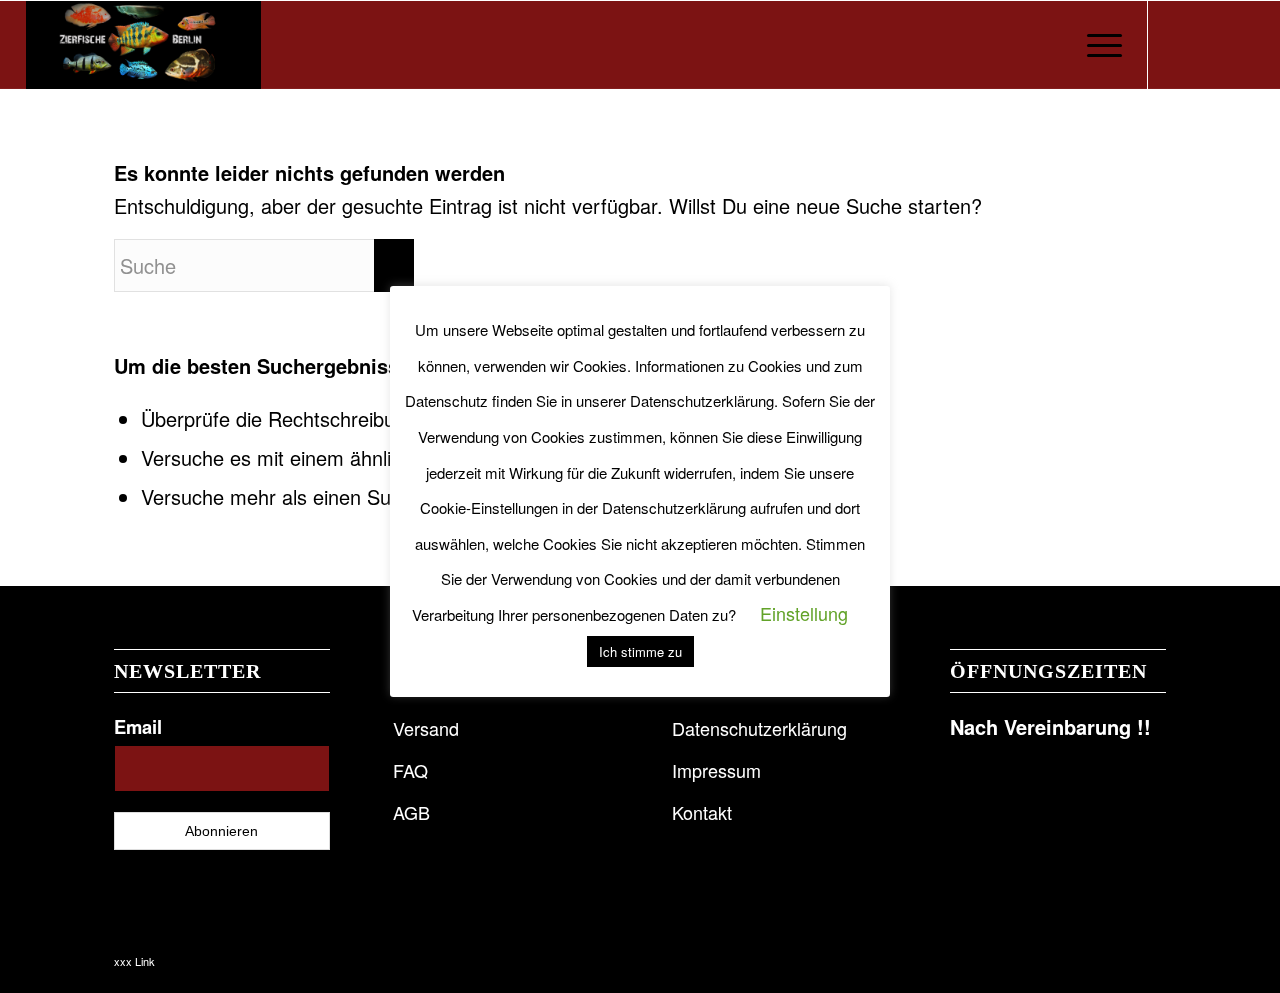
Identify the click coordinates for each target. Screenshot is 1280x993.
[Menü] (1098, 45)
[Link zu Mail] (1239, 44)
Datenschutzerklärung (759, 728)
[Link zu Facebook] (1179, 44)
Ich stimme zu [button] (640, 651)
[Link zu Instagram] (1209, 44)
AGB (411, 812)
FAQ (410, 770)
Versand (426, 728)
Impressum (716, 770)
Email (138, 726)
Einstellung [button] (804, 613)
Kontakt (702, 812)
